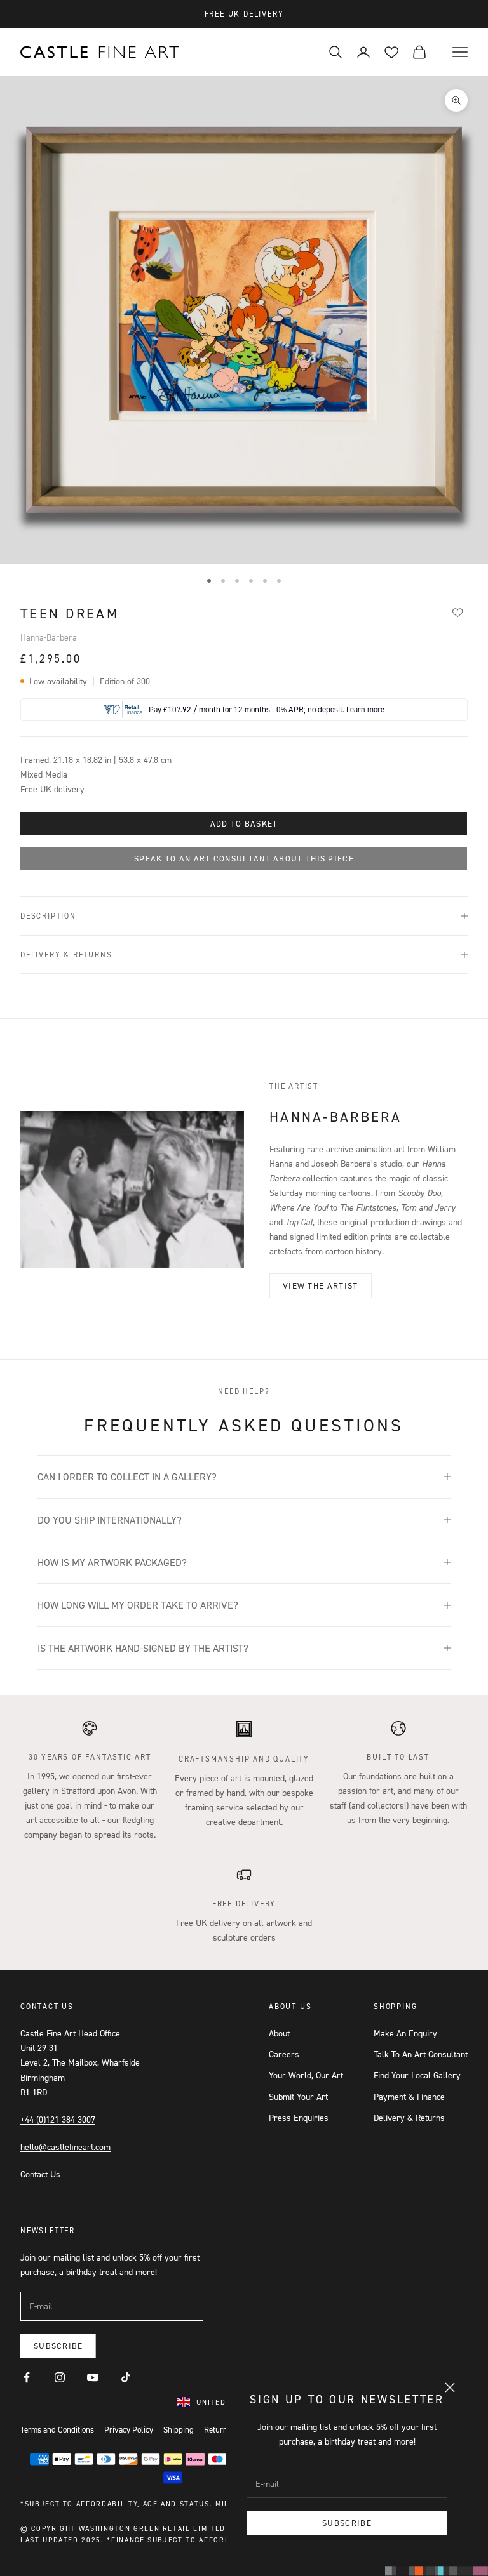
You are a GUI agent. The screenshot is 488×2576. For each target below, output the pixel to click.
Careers (284, 2054)
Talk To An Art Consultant (421, 2054)
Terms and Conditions (57, 2429)
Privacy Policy (129, 2429)
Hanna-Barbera (49, 637)
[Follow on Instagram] (60, 2377)
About (279, 2033)
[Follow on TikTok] (126, 2377)
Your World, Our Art (306, 2075)
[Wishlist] (457, 612)
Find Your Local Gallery (417, 2075)
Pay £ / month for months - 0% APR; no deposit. (267, 709)
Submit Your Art (298, 2096)
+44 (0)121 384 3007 (58, 2119)
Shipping (179, 2429)
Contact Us (40, 2174)
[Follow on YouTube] (93, 2377)
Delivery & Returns (409, 2117)
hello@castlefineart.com (65, 2147)
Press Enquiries (299, 2117)
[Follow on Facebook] (27, 2377)
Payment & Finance (409, 2096)
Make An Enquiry (405, 2033)
